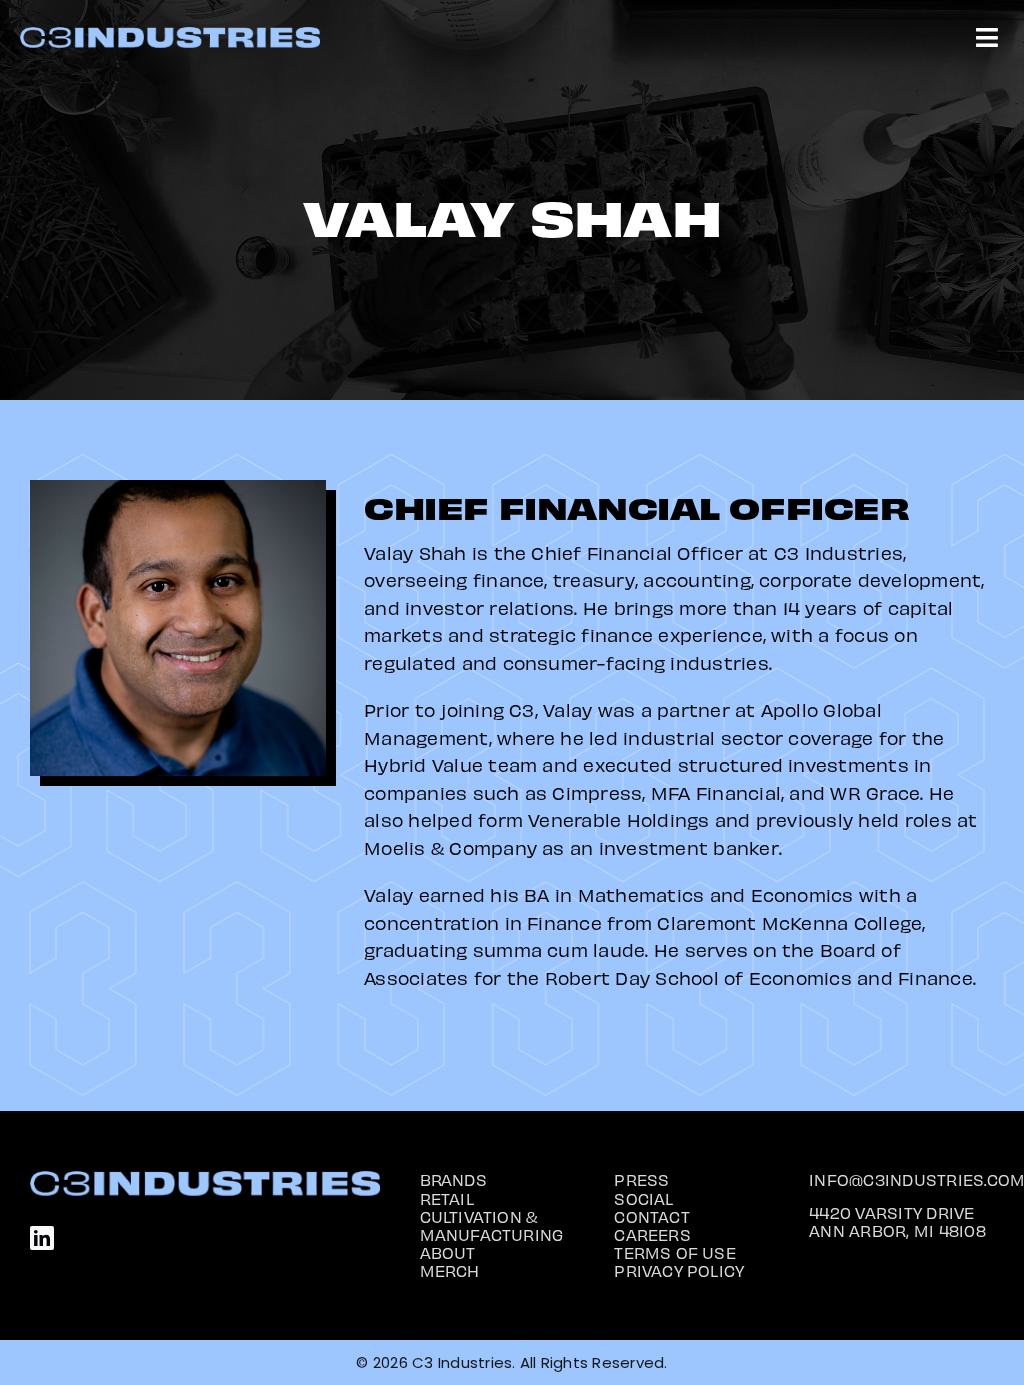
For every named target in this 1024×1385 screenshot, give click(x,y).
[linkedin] (42, 1238)
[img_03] (170, 34)
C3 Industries (462, 1362)
